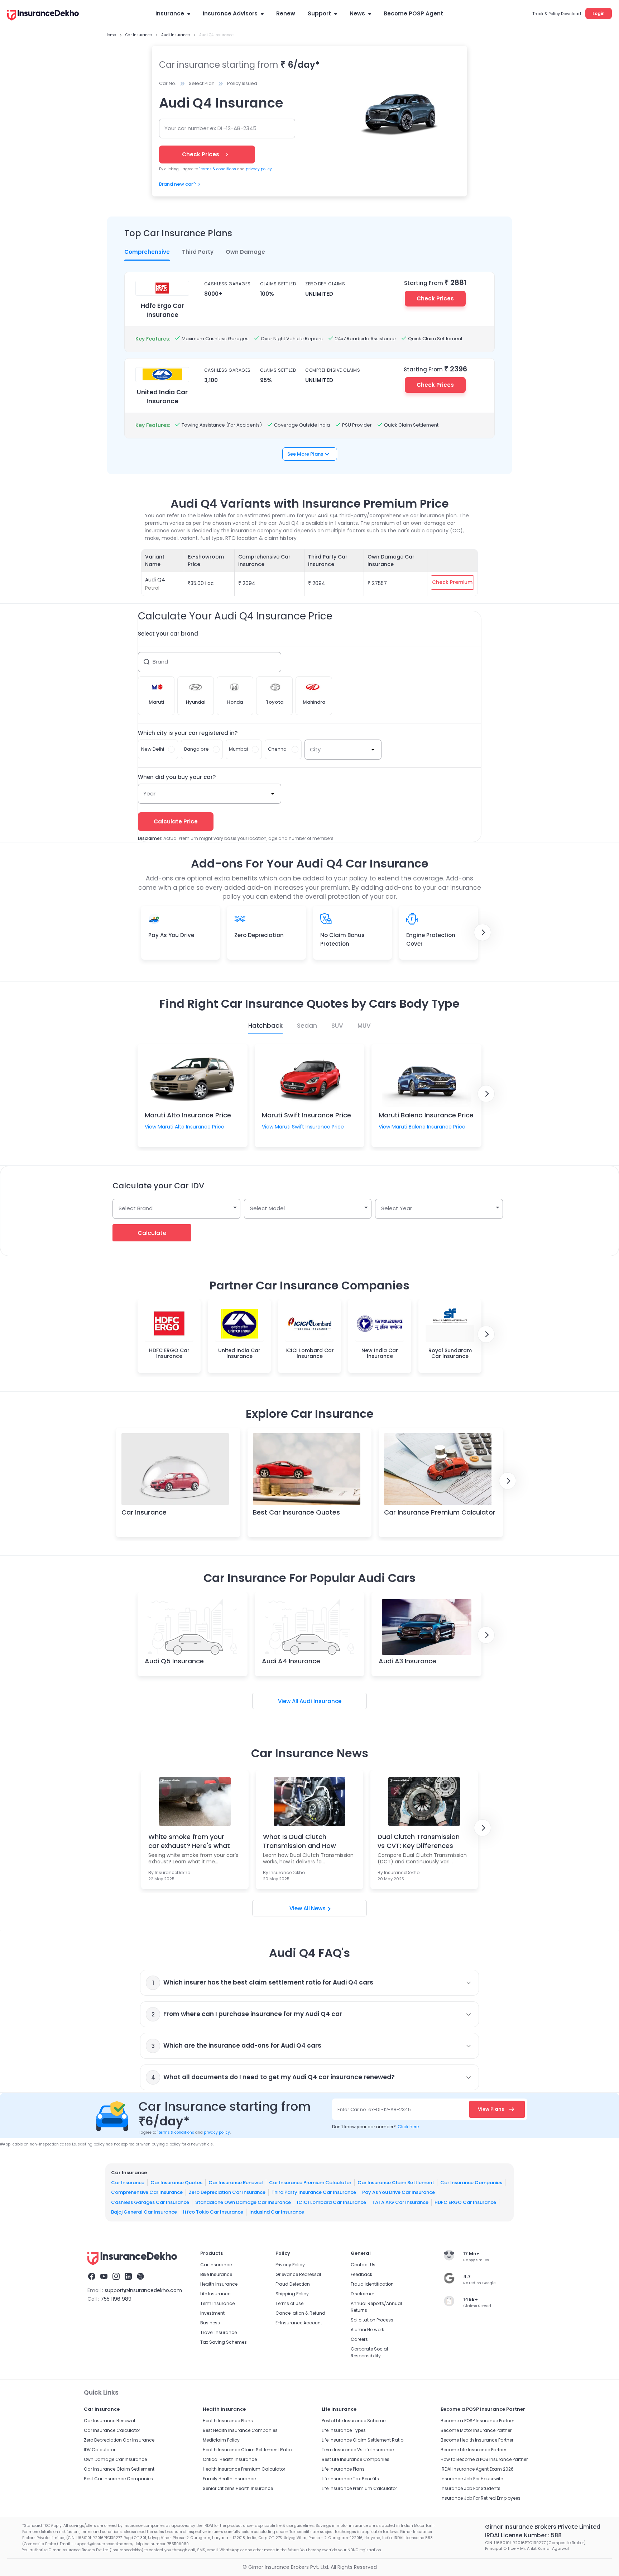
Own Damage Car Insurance (115, 2459)
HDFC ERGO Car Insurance (465, 2202)
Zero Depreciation (259, 935)
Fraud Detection (293, 2284)
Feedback (361, 2274)
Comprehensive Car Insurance (147, 2192)
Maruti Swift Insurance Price (306, 1115)
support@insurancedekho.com (143, 2290)
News (357, 13)
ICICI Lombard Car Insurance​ (332, 2202)
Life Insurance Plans (343, 2469)
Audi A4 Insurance (291, 1661)
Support (319, 13)
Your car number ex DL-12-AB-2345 (210, 128)
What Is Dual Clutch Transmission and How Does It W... (299, 1841)
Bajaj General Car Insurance (144, 2212)
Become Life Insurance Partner (473, 2450)
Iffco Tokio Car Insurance (213, 2212)
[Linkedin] (128, 2277)
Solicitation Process (372, 2320)
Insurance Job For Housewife (472, 2479)
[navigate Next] (483, 932)
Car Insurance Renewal (236, 2182)
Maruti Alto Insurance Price (188, 1115)
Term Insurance (217, 2303)
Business (210, 2323)
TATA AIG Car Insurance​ (400, 2202)
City (315, 749)
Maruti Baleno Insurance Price (426, 1115)
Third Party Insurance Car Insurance (314, 2192)
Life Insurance (215, 2294)
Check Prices (435, 298)
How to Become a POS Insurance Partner (484, 2459)
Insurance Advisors (230, 13)
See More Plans (305, 454)
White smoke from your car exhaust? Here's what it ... (189, 1841)
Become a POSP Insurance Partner (477, 2421)
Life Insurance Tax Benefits (350, 2479)
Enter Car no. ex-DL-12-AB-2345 (374, 2109)
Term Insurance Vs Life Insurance (358, 2450)
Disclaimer (362, 2294)
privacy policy (259, 169)
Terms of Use (289, 2303)
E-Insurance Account (299, 2323)
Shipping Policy (292, 2294)
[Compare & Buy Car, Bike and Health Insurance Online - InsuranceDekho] (43, 16)
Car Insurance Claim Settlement (396, 2182)
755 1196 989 (116, 2299)
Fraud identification (372, 2284)
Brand (160, 662)
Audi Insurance (320, 1701)
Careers (359, 2339)
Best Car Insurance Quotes (296, 1512)
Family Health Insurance (229, 2479)
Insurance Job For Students (471, 2488)
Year (149, 793)
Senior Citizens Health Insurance (238, 2488)
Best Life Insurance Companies (356, 2459)
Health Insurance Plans (228, 2421)
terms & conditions (218, 169)
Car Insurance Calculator (112, 2430)
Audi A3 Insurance (407, 1661)
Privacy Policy (290, 2265)
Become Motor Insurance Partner (476, 2430)
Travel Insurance (219, 2332)
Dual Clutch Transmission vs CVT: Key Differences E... (419, 1841)
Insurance (170, 13)
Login (599, 13)
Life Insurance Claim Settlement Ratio (363, 2440)
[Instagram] (116, 2277)
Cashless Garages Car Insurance (150, 2202)
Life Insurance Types (344, 2430)
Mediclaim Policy (221, 2440)
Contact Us (363, 2265)
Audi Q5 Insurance (174, 1661)
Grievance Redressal (298, 2274)
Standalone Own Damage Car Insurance (243, 2202)
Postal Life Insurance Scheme (354, 2421)
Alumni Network (367, 2330)
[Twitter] (140, 2277)
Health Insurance (219, 2284)
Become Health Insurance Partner (477, 2440)
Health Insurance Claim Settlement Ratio (247, 2450)
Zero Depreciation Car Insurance (227, 2192)
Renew (286, 13)
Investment (212, 2313)
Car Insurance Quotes (176, 2182)
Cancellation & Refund (300, 2313)
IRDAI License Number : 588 (523, 2535)
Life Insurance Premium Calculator (359, 2488)
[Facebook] (92, 2277)
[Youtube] (104, 2277)
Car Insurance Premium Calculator (440, 1512)
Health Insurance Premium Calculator (244, 2469)
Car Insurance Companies (471, 2182)
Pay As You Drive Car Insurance (399, 2192)
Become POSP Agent (413, 13)
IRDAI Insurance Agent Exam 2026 (477, 2469)
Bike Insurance (216, 2274)
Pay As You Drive (171, 935)
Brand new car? (177, 184)
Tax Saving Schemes (224, 2342)
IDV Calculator (100, 2450)
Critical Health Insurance (230, 2459)
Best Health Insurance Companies (240, 2430)
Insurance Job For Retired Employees (481, 2498)
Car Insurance (144, 1512)
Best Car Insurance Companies (118, 2479)
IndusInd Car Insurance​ (277, 2212)
